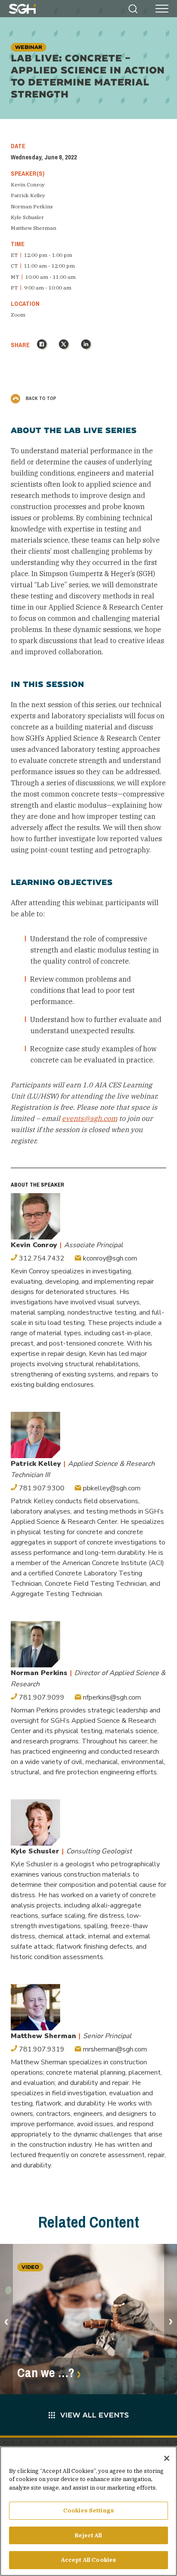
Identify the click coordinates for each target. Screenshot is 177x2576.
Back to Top (40, 398)
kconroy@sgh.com (109, 1258)
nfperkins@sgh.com (111, 1697)
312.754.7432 (41, 1258)
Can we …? (46, 2373)
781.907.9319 (41, 2049)
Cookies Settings (88, 2510)
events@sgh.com (90, 1118)
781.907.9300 (41, 1488)
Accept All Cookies (88, 2560)
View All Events (95, 2415)
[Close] (167, 2458)
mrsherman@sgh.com (114, 2049)
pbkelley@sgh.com (111, 1488)
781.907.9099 (41, 1697)
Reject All (88, 2535)
